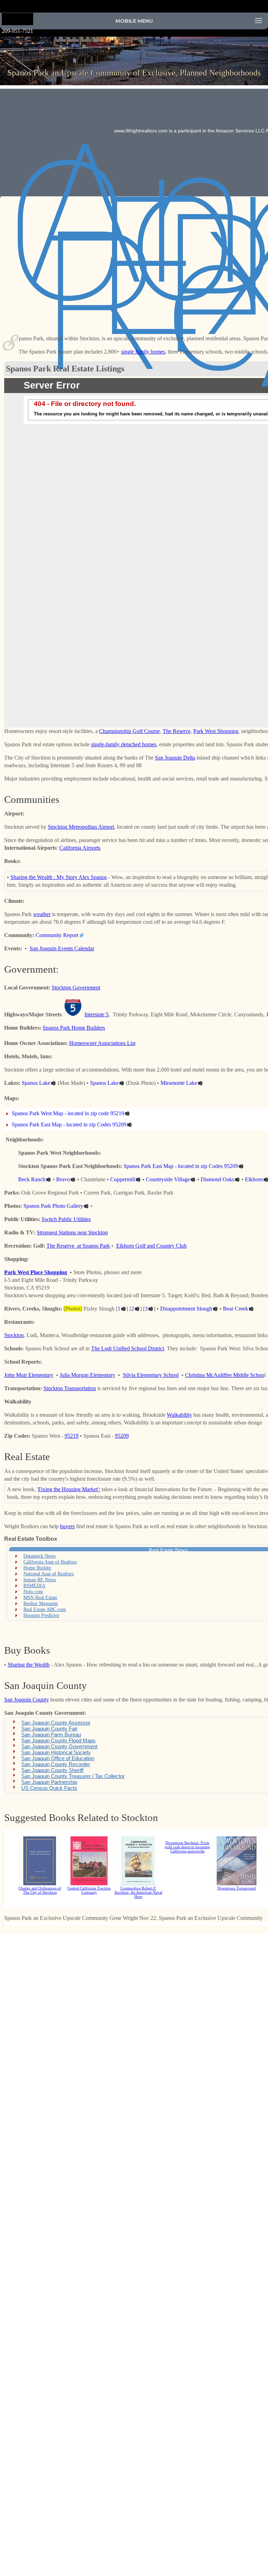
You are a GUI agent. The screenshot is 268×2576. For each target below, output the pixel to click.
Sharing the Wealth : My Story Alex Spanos (59, 877)
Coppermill (123, 1179)
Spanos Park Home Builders (74, 1028)
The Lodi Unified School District (128, 1348)
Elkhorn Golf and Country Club (151, 1246)
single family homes (143, 352)
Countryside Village (168, 1179)
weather (42, 914)
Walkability (179, 1415)
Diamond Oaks (217, 1179)
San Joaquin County (27, 1700)
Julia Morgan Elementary (87, 1375)
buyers (67, 1526)
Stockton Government (76, 988)
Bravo (63, 1179)
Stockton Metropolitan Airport (81, 827)
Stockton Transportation (70, 1388)
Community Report (57, 935)
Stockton (14, 1335)
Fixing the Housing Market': (69, 1489)
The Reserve (177, 731)
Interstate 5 (96, 1014)
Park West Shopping (216, 731)
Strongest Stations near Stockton (72, 1232)
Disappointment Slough (186, 1309)
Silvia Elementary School (151, 1375)
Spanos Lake (36, 1083)
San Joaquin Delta (175, 758)
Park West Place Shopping (36, 1272)
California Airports (80, 848)
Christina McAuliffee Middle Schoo (225, 1375)
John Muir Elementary (29, 1375)
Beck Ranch (32, 1179)
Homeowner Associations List (102, 1043)
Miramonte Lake (179, 1083)
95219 (72, 1436)
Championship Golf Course (129, 731)
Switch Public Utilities (66, 1219)
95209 (122, 1436)
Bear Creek (236, 1309)
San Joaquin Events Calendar (62, 948)
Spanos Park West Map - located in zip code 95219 (68, 1113)
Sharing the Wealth (29, 1665)
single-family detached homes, (124, 744)
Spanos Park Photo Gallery (53, 1206)
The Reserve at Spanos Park (78, 1246)
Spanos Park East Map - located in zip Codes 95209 (69, 1124)
